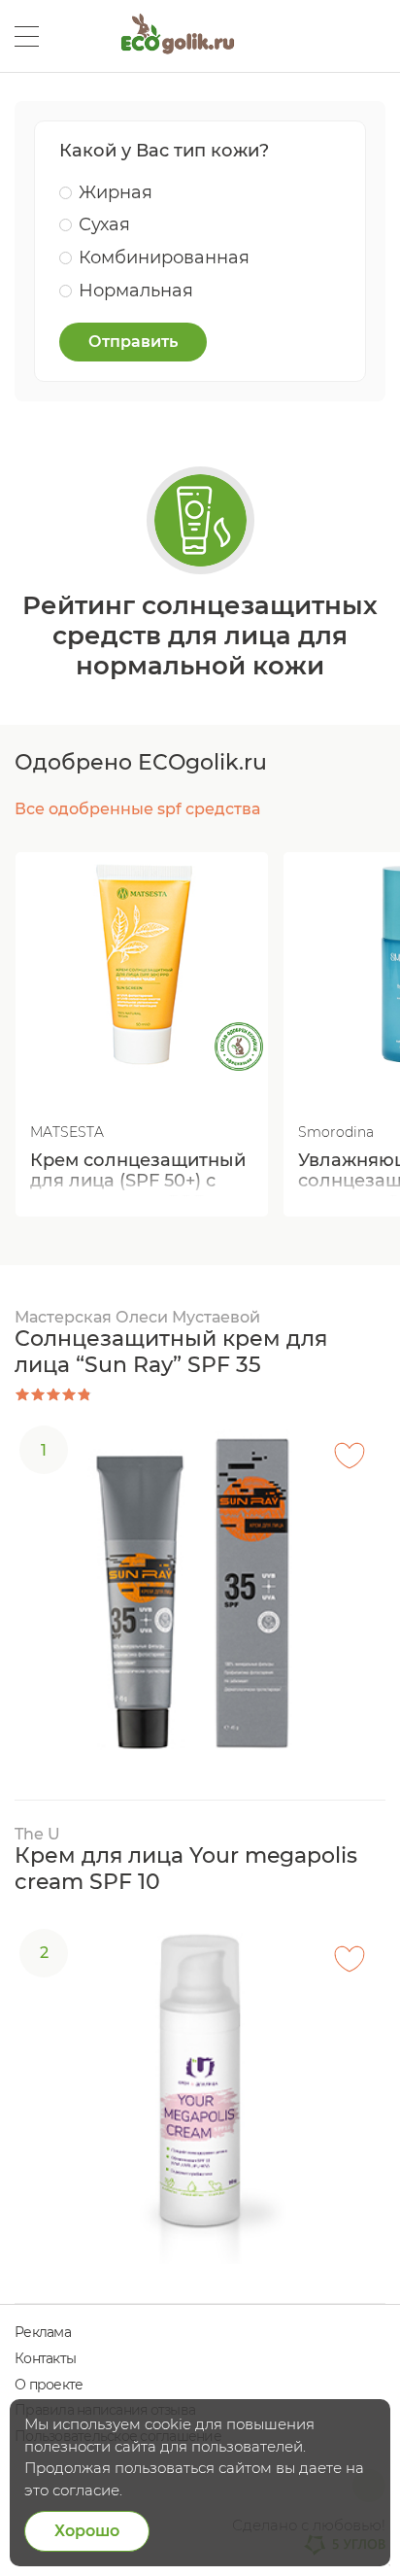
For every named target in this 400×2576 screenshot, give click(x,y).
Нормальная (136, 291)
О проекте (49, 2385)
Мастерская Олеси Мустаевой (137, 1317)
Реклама (43, 2332)
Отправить (133, 342)
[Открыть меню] (27, 36)
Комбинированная (164, 258)
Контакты (45, 2358)
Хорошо (87, 2531)
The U (37, 1834)
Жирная (116, 192)
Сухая (104, 224)
